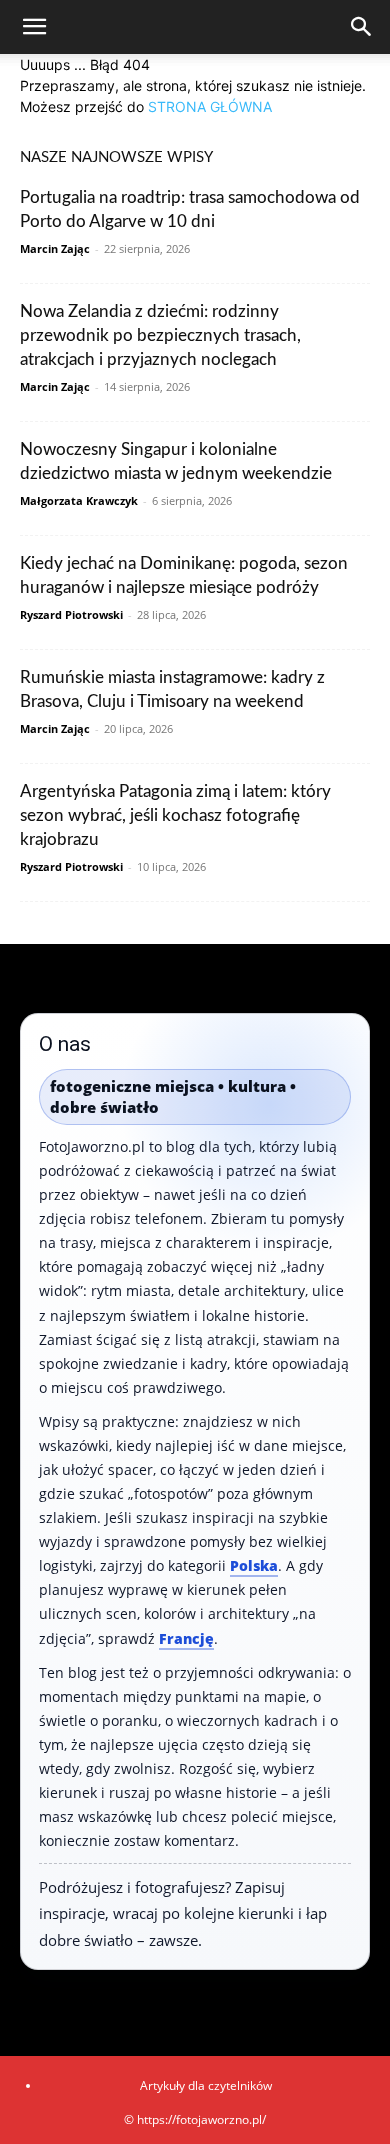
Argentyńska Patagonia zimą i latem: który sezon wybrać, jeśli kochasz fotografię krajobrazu (175, 815)
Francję (186, 1638)
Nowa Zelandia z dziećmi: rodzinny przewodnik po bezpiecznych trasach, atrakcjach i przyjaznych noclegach (160, 335)
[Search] (362, 27)
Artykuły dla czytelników (206, 2085)
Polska (254, 1565)
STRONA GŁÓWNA (210, 106)
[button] (34, 27)
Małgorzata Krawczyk (79, 500)
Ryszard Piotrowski (71, 614)
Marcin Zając (55, 248)
